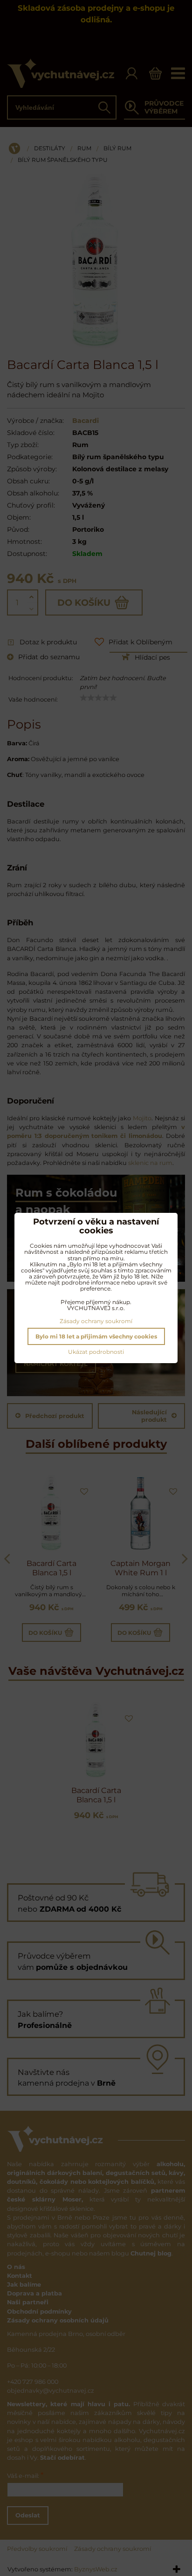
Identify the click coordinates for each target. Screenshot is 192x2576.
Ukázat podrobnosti (96, 1352)
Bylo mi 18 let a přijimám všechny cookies (96, 1336)
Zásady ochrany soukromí (96, 1321)
